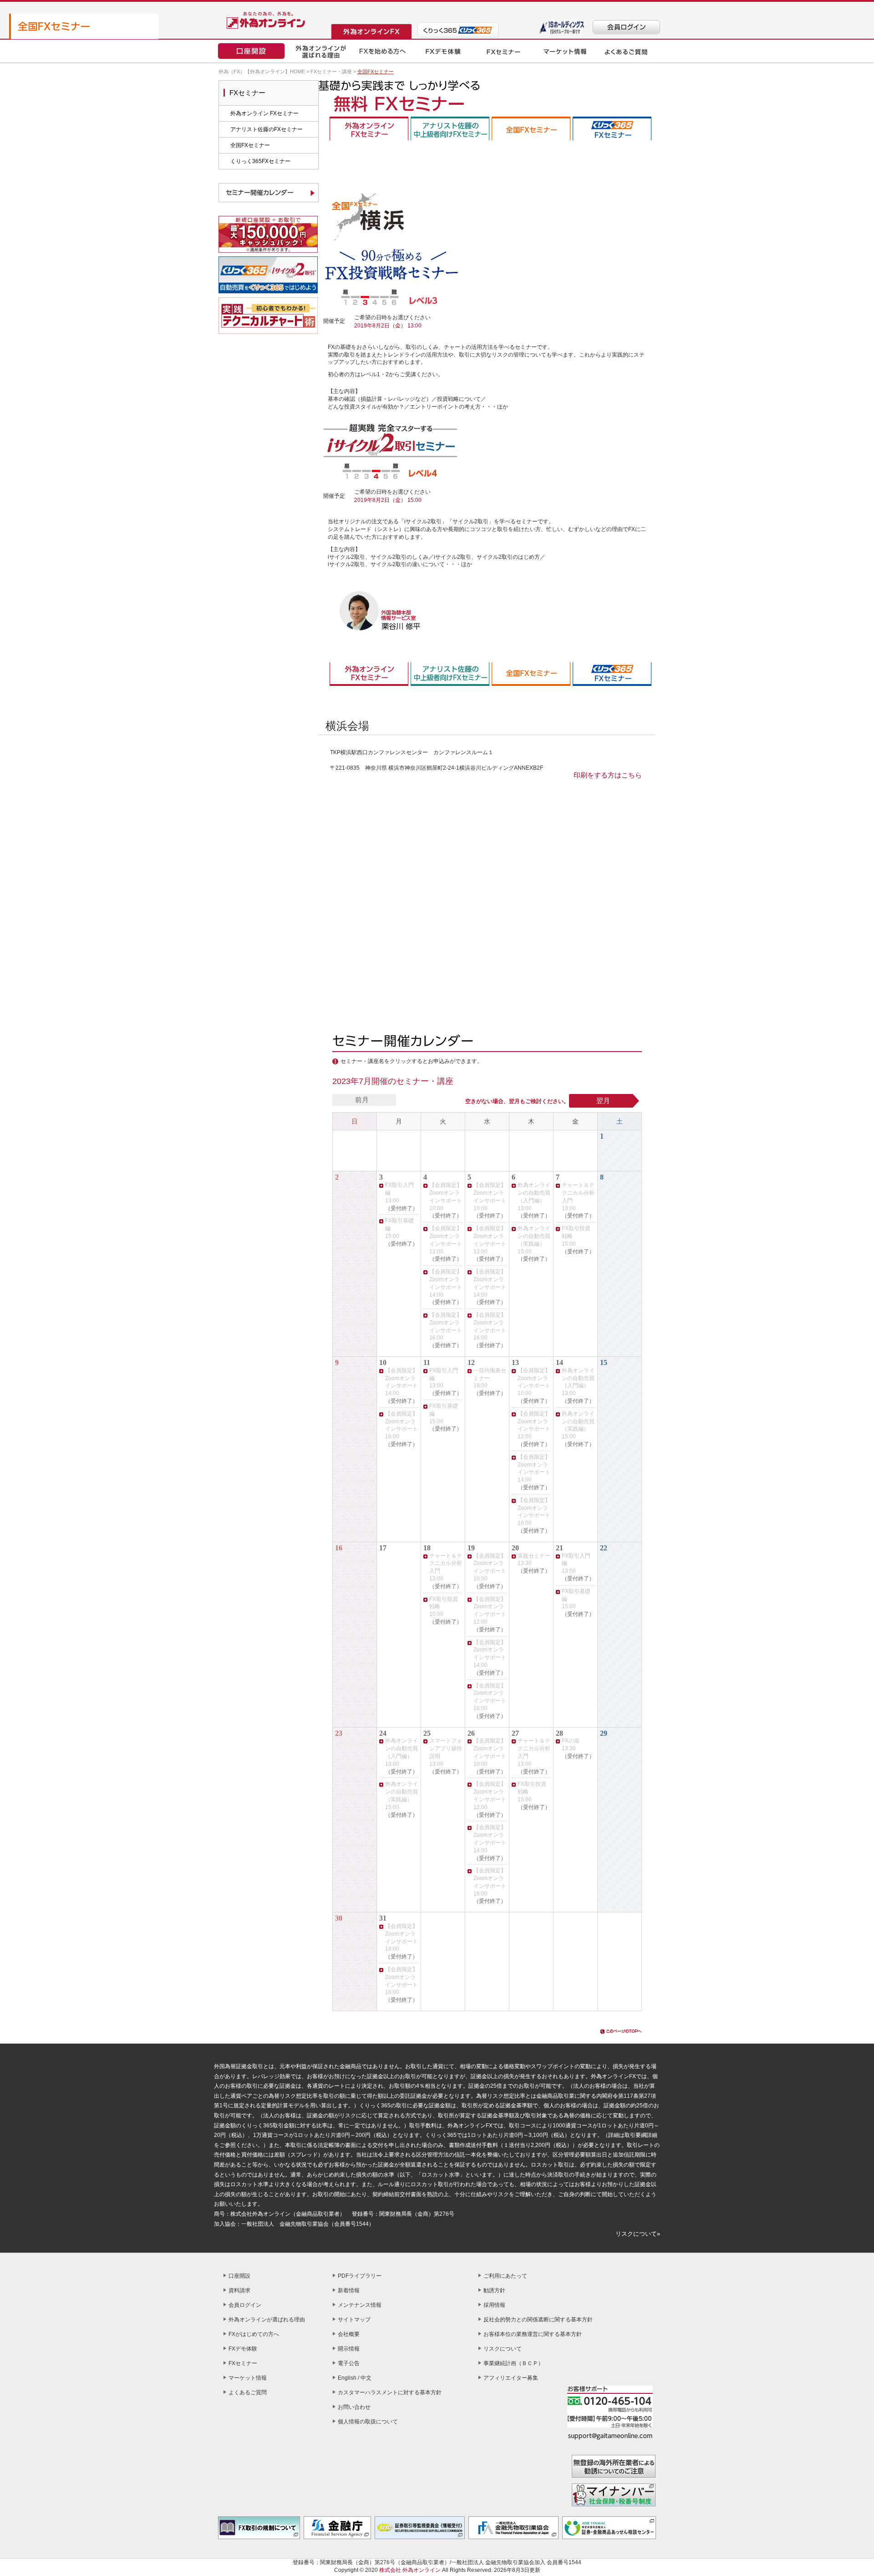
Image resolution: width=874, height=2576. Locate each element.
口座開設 (239, 2276)
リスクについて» (638, 2234)
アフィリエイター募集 (511, 2378)
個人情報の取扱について (368, 2422)
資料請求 (239, 2290)
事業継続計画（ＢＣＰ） (513, 2363)
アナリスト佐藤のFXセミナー (267, 129)
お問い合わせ (354, 2407)
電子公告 (349, 2363)
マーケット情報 (248, 2378)
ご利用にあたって (505, 2276)
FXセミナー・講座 (331, 72)
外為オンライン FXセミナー (264, 113)
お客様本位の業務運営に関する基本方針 (533, 2334)
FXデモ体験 (243, 2349)
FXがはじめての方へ (254, 2334)
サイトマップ (354, 2320)
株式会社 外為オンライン (410, 2570)
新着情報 (349, 2290)
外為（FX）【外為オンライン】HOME (262, 72)
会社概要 (349, 2334)
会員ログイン (245, 2305)
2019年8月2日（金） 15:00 (388, 500)
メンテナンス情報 (360, 2305)
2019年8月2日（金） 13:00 (388, 326)
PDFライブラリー (360, 2276)
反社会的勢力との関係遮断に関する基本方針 (538, 2320)
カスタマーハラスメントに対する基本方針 (390, 2392)
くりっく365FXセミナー (260, 161)
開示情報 (349, 2349)
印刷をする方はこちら (608, 775)
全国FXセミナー (250, 145)
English (347, 2378)
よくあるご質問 (248, 2392)
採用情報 (494, 2305)
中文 (366, 2378)
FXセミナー (243, 2363)
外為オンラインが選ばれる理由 (267, 2320)
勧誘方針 (494, 2290)
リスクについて (503, 2349)
